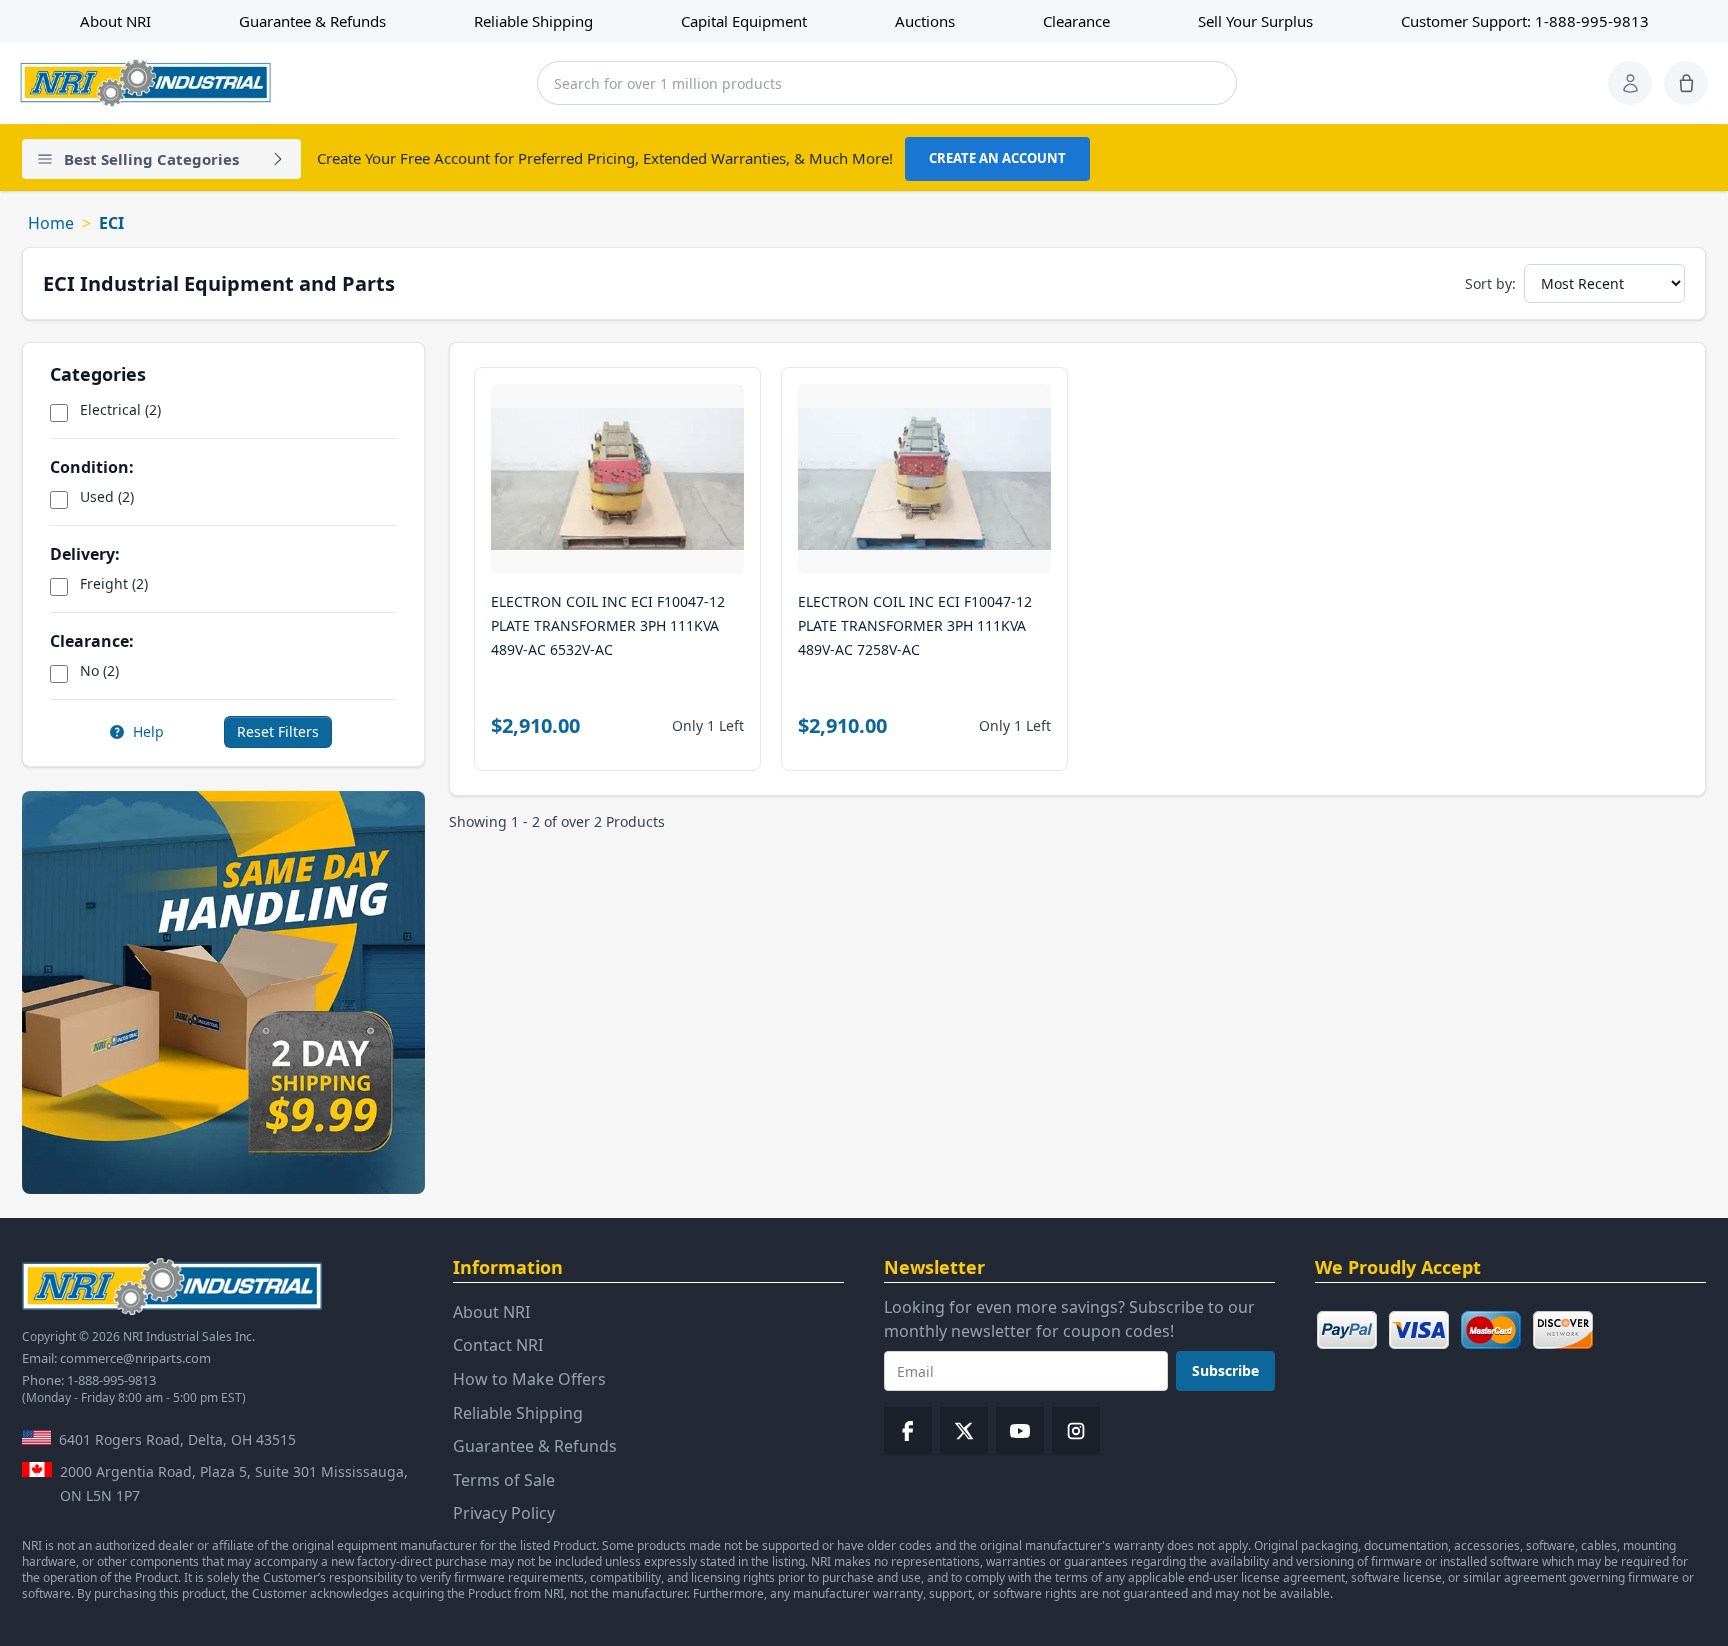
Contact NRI (498, 1345)
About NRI (115, 21)
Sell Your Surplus (1255, 21)
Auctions (925, 21)
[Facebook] (908, 1431)
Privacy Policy (504, 1513)
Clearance (1076, 21)
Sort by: (1490, 283)
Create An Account (997, 158)
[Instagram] (1076, 1431)
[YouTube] (1020, 1431)
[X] (964, 1431)
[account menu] (1630, 83)
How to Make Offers (529, 1379)
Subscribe (1225, 1370)
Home (51, 223)
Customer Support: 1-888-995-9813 (1525, 21)
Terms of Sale (504, 1480)
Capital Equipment (744, 21)
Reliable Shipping (533, 21)
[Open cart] (1686, 83)
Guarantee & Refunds (312, 21)
